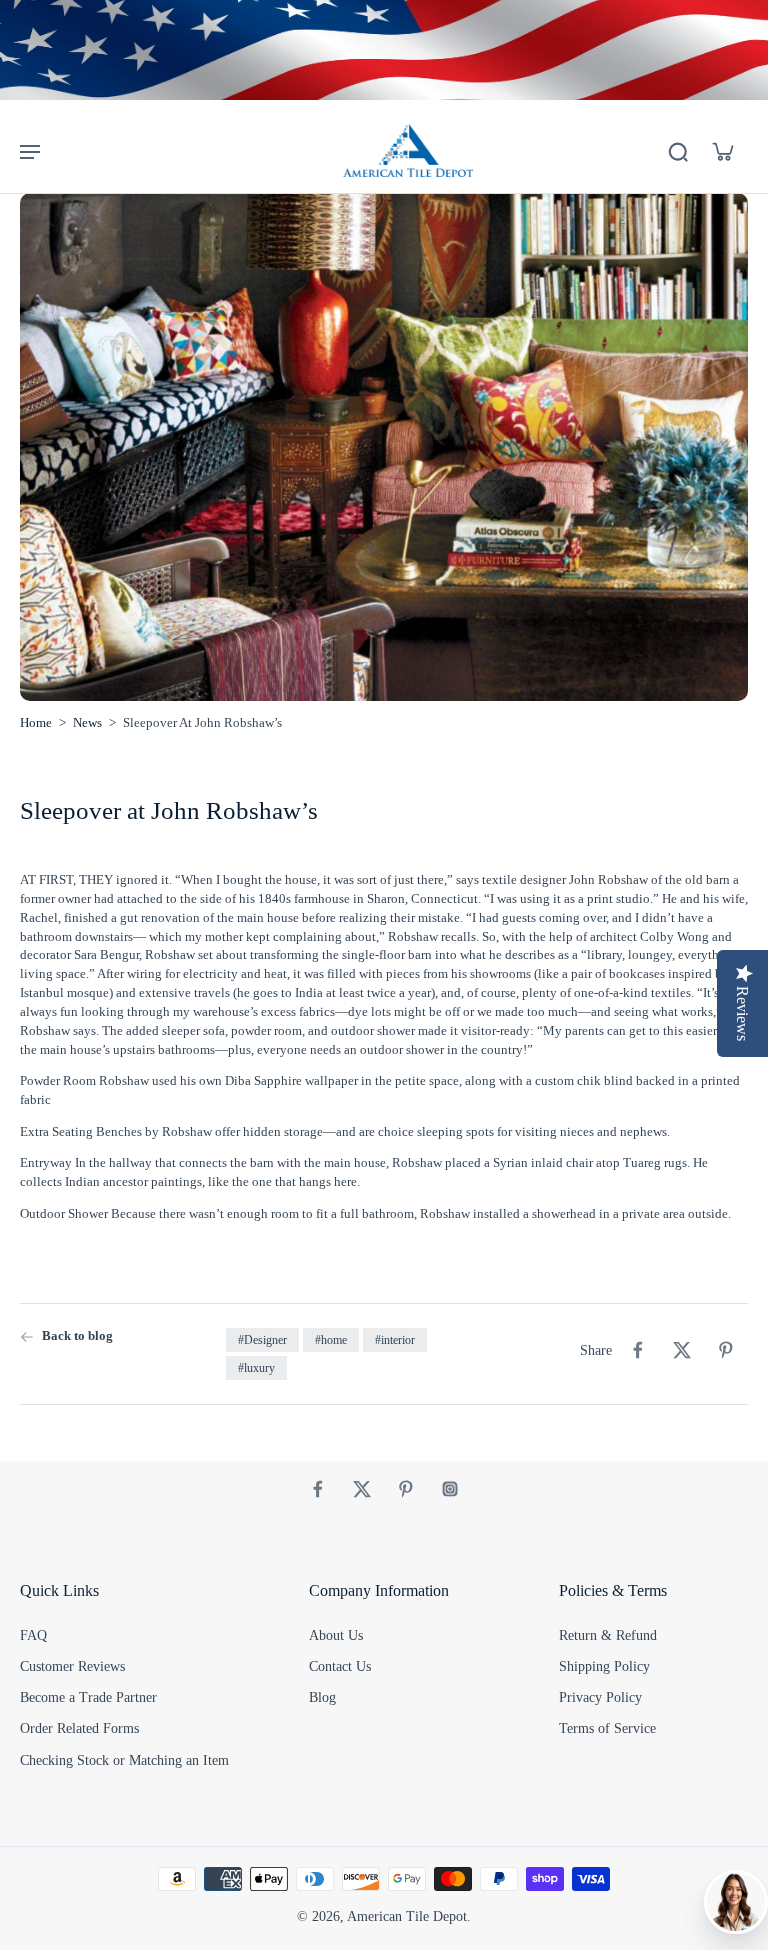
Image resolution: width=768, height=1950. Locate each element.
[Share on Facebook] (638, 1350)
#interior (395, 1340)
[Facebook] (318, 1489)
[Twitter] (362, 1489)
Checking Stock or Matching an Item (124, 1760)
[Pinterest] (406, 1489)
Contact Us (340, 1666)
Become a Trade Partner (88, 1697)
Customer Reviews (72, 1666)
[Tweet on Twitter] (682, 1350)
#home (331, 1340)
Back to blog (77, 1336)
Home (36, 723)
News (87, 723)
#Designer (262, 1340)
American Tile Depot (407, 1916)
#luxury (256, 1368)
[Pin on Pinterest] (726, 1350)
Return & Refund (608, 1635)
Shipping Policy (604, 1666)
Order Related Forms (79, 1728)
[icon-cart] (722, 151)
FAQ (33, 1635)
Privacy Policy (600, 1697)
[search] (678, 151)
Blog (322, 1697)
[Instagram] (450, 1489)
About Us (336, 1635)
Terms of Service (607, 1728)
